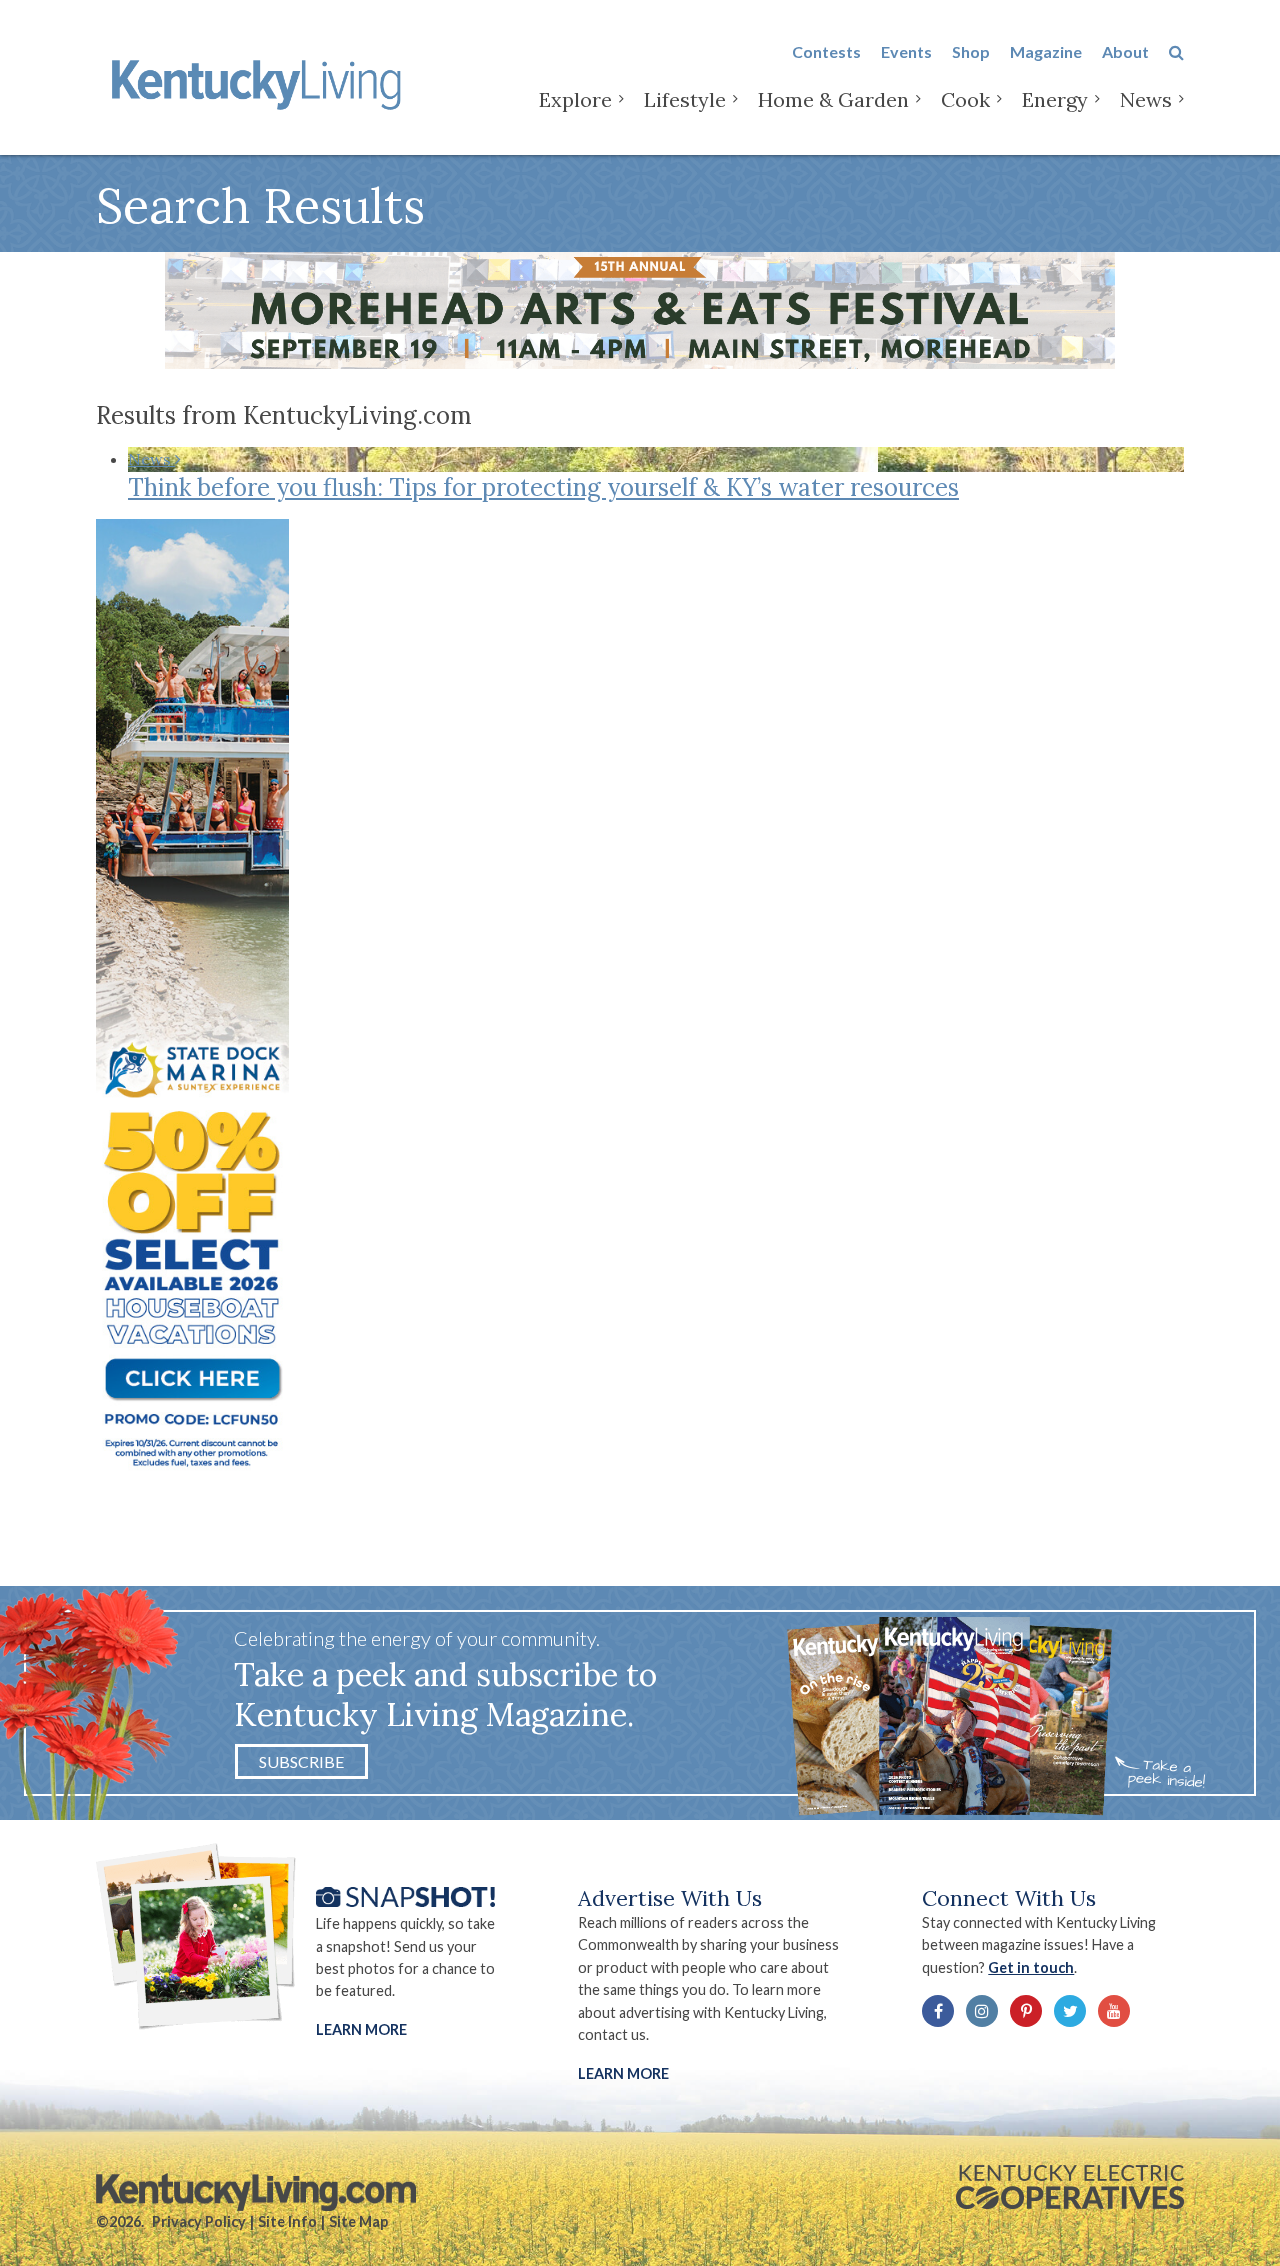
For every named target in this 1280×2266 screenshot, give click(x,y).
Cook (965, 99)
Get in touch (1031, 1967)
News (1146, 99)
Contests (826, 51)
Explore (575, 99)
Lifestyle (685, 99)
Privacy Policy (199, 2221)
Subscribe (301, 1761)
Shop (971, 51)
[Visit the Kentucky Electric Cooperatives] (1070, 2187)
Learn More (361, 2029)
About (1125, 51)
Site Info (287, 2221)
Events (906, 51)
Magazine (1046, 51)
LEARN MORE (623, 2073)
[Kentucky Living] (260, 81)
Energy (1055, 99)
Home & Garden (833, 99)
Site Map (358, 2221)
